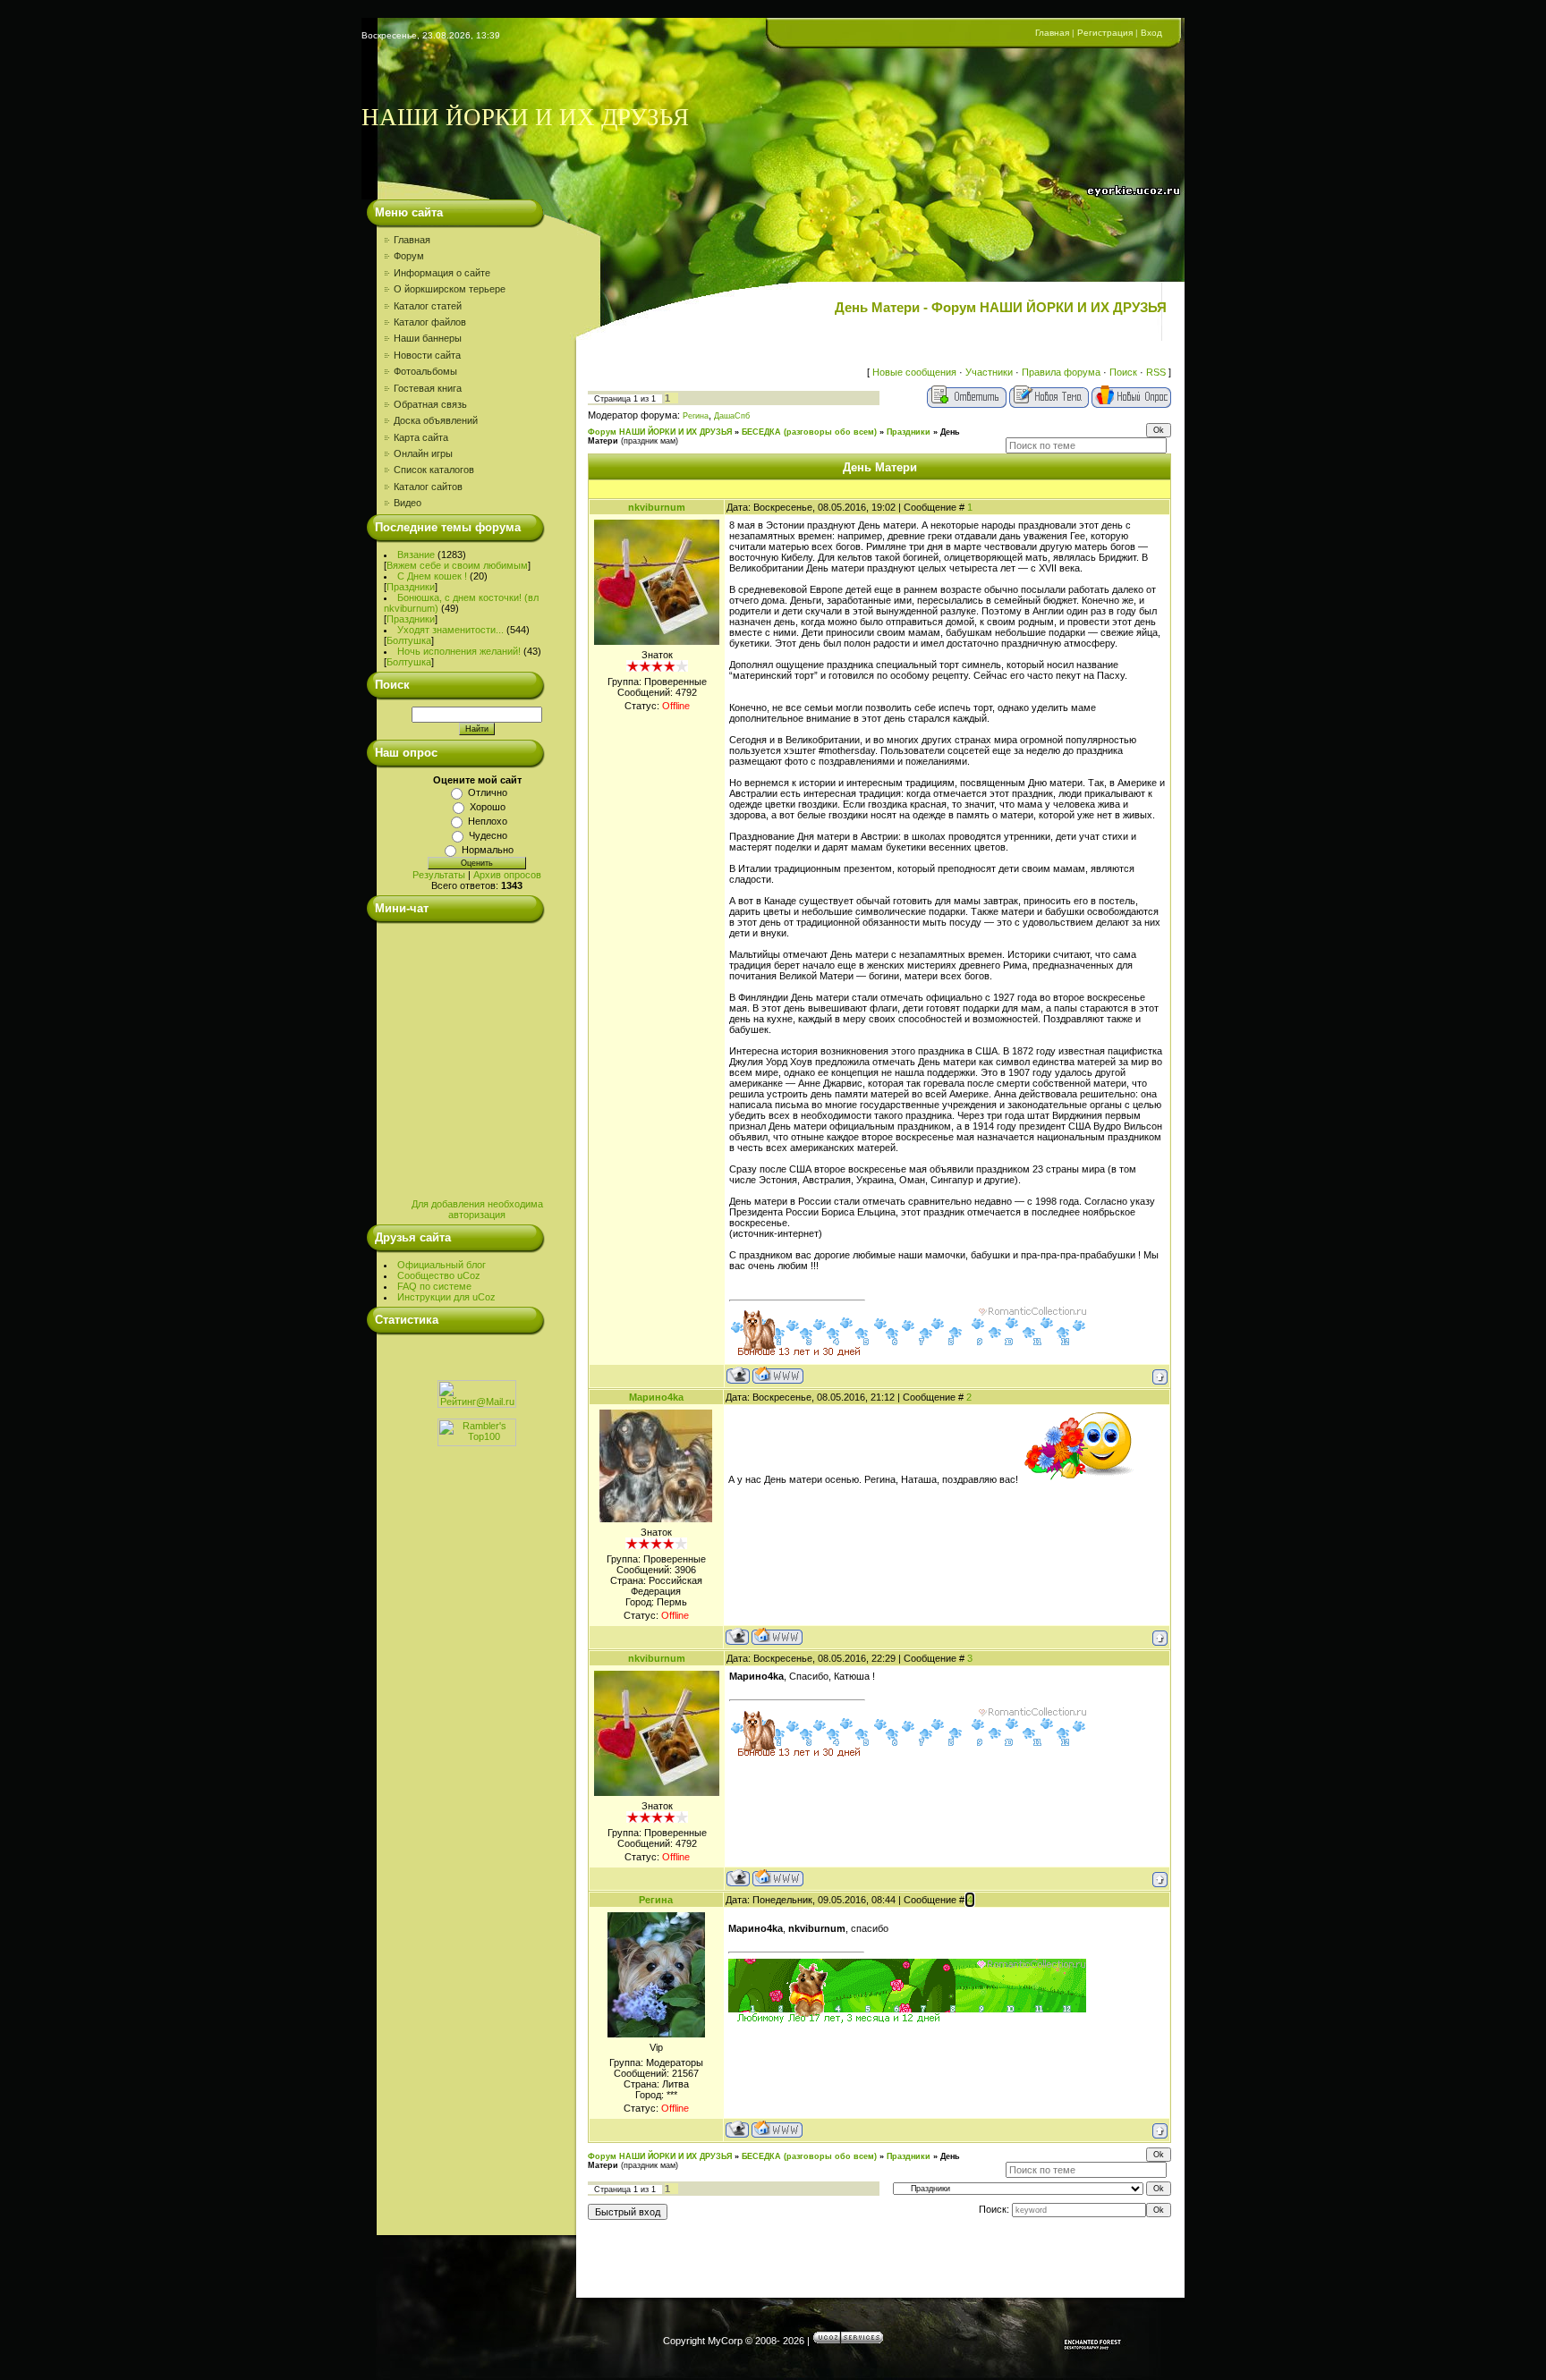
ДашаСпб (732, 416)
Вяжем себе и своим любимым (457, 565)
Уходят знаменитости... (450, 630)
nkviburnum (657, 507)
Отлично (488, 792)
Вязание (416, 555)
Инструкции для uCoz (446, 1297)
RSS (1156, 372)
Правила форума (1061, 372)
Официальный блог (442, 1265)
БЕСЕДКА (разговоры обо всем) (809, 432)
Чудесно (488, 835)
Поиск (1123, 372)
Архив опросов (507, 875)
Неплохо (488, 821)
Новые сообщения (914, 372)
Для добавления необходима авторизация (477, 1209)
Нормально (488, 850)
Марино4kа (656, 1397)
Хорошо (488, 807)
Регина (696, 416)
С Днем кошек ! (432, 576)
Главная (1052, 33)
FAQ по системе (434, 1286)
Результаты (439, 875)
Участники (989, 372)
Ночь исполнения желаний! (459, 651)
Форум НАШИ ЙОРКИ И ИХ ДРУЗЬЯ (660, 432)
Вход (1151, 33)
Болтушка (409, 640)
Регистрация (1105, 33)
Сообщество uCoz (439, 1275)
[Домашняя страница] (778, 1375)
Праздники (411, 587)
